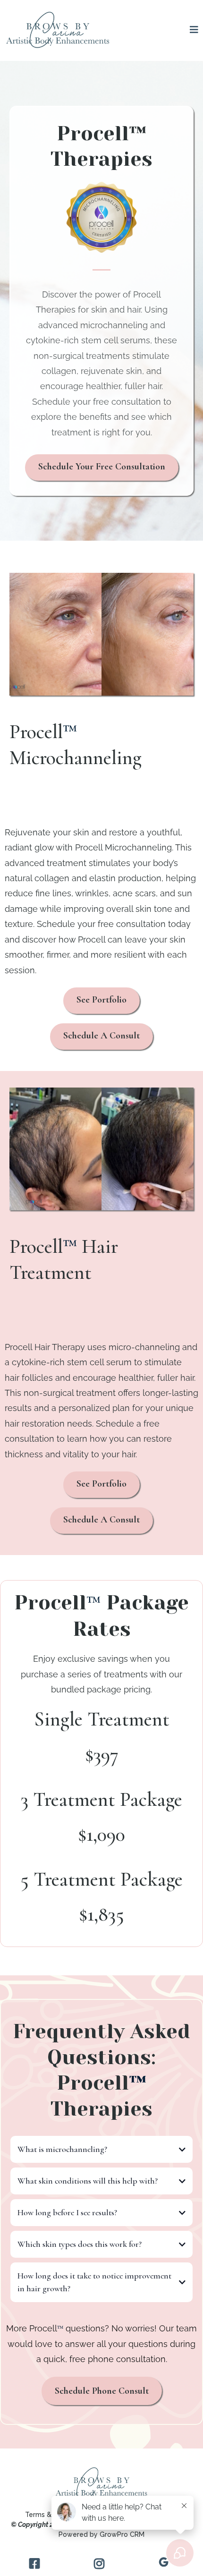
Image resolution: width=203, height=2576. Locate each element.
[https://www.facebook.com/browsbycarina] (37, 2563)
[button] (194, 30)
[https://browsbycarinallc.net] (58, 30)
